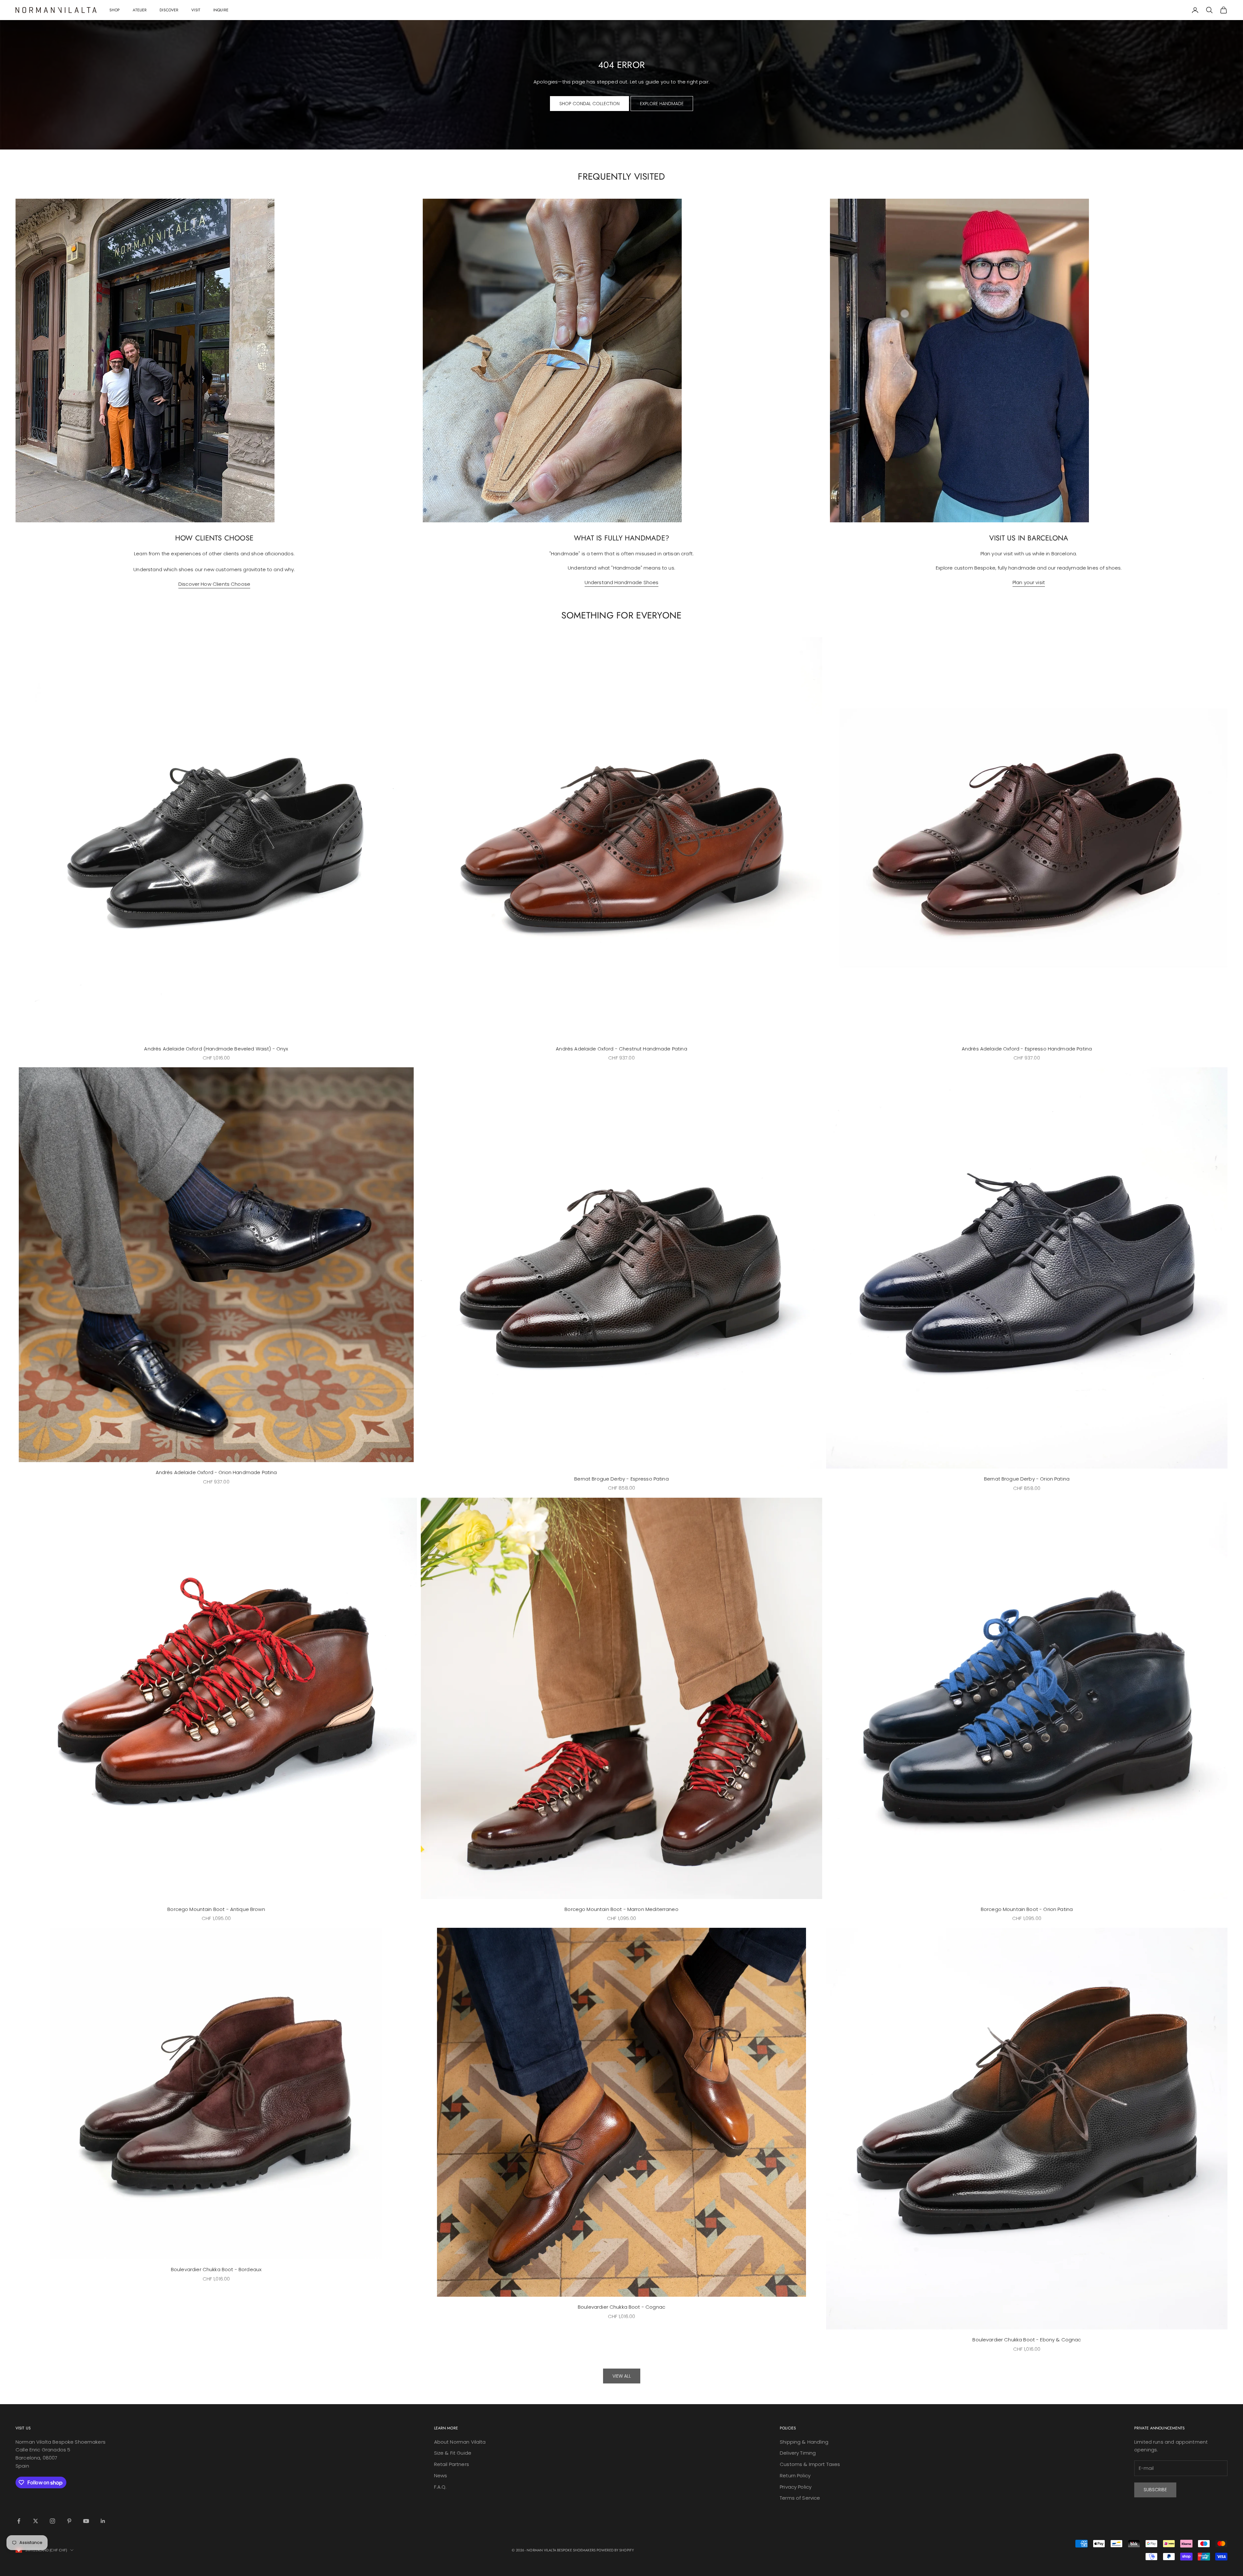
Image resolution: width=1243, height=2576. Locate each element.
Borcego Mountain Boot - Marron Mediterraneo (621, 1909)
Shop (115, 10)
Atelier (140, 10)
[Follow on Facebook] (19, 2521)
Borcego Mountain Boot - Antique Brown (216, 1909)
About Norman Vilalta (460, 2442)
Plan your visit (1029, 582)
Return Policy (795, 2476)
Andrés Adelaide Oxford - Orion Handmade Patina (216, 1472)
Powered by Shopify (615, 2550)
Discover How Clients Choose (214, 584)
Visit (196, 10)
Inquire (221, 10)
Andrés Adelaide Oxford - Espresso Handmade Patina (1027, 1049)
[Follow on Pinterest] (69, 2521)
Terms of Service (800, 2498)
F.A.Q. (440, 2487)
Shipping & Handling (804, 2442)
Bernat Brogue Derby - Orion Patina (1027, 1479)
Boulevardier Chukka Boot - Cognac (621, 2307)
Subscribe (1155, 2490)
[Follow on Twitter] (36, 2521)
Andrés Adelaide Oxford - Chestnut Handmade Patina (621, 1049)
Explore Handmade (662, 104)
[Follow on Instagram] (52, 2521)
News (441, 2476)
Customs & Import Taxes (810, 2464)
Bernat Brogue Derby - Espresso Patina (621, 1479)
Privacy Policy (796, 2487)
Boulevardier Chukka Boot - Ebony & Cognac (1027, 2340)
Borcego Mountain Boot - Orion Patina (1027, 1909)
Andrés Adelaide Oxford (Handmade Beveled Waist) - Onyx (216, 1049)
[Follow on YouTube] (86, 2521)
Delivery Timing (798, 2453)
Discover (169, 10)
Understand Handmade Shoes (622, 582)
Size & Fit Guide (453, 2453)
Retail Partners (452, 2464)
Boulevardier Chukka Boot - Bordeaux (216, 2269)
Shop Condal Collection (589, 104)
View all (622, 2376)
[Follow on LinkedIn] (103, 2521)
